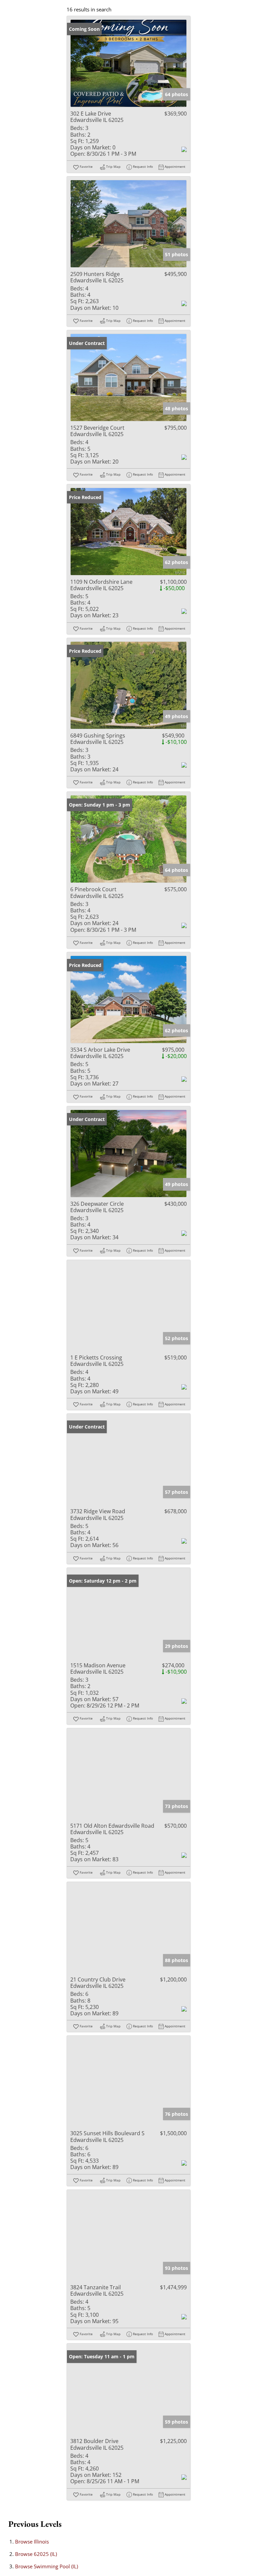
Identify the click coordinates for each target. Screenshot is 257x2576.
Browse (32, 2542)
